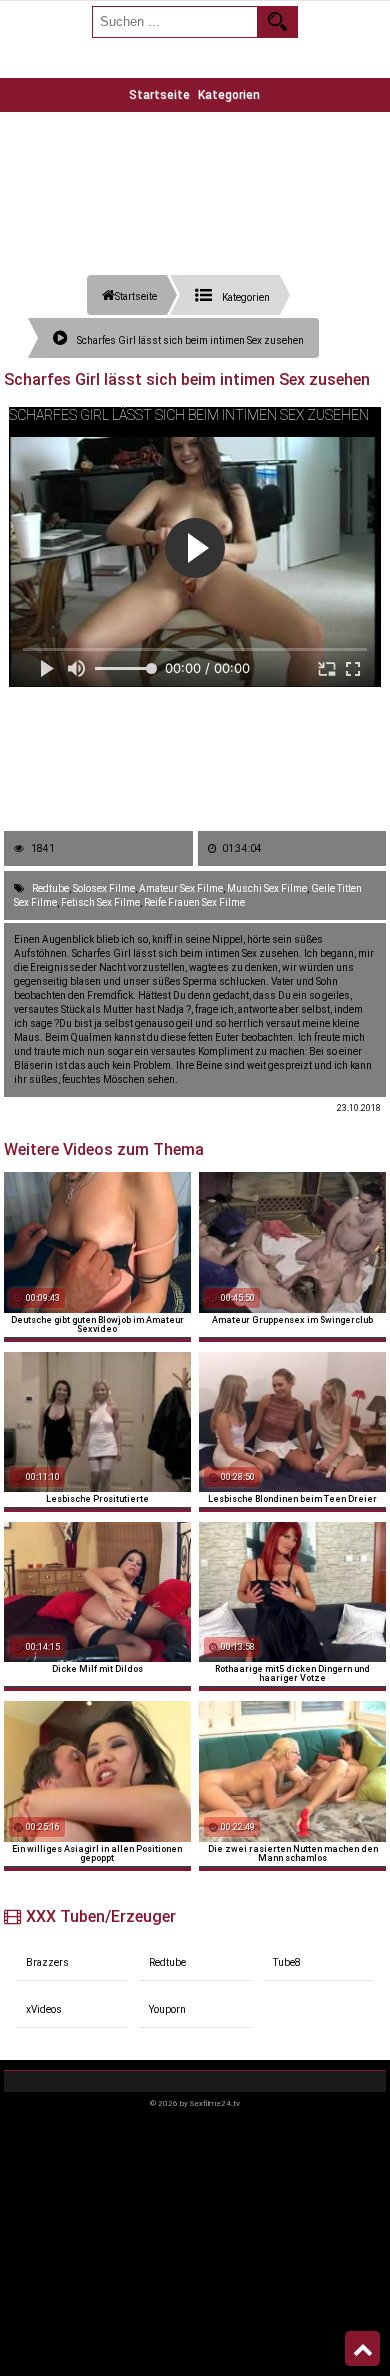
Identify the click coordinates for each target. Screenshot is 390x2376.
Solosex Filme (104, 888)
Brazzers (47, 1962)
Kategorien (229, 95)
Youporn (167, 2009)
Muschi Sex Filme (267, 888)
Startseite (159, 95)
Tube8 (287, 1962)
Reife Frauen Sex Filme (194, 902)
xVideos (44, 2009)
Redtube (50, 888)
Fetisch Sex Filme (100, 902)
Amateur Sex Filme (181, 888)
